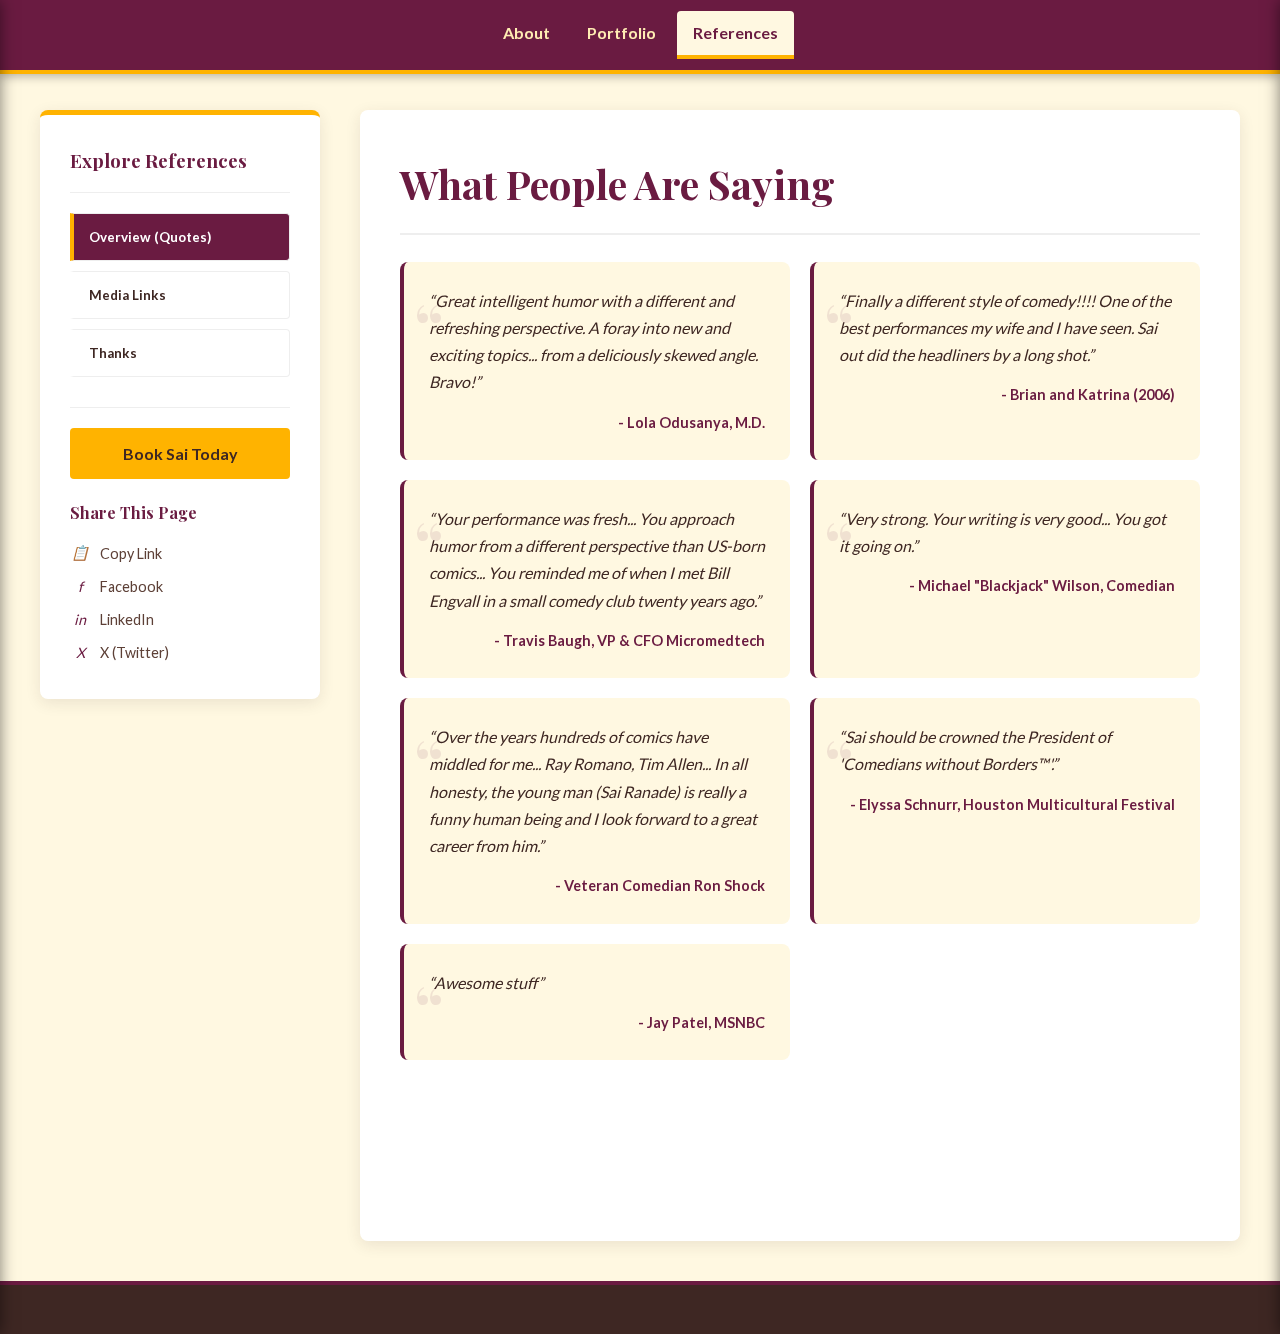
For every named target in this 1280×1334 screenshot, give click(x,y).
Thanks (113, 353)
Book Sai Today (180, 453)
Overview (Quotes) (150, 237)
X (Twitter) (123, 652)
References (735, 32)
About (526, 32)
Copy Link (116, 553)
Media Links (127, 295)
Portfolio (621, 32)
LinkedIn (114, 619)
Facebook (121, 586)
